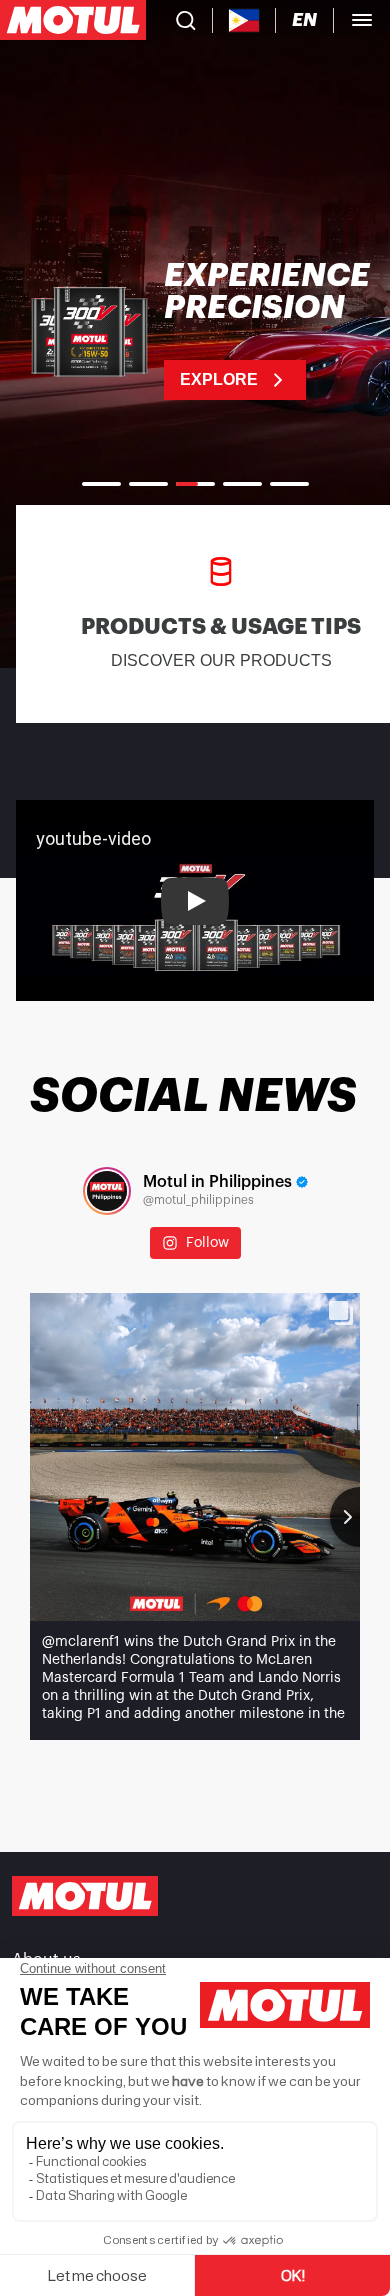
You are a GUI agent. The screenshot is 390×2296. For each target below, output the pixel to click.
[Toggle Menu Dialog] (362, 20)
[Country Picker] (244, 20)
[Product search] (186, 20)
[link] (195, 330)
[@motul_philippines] (107, 1191)
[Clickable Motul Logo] (73, 20)
